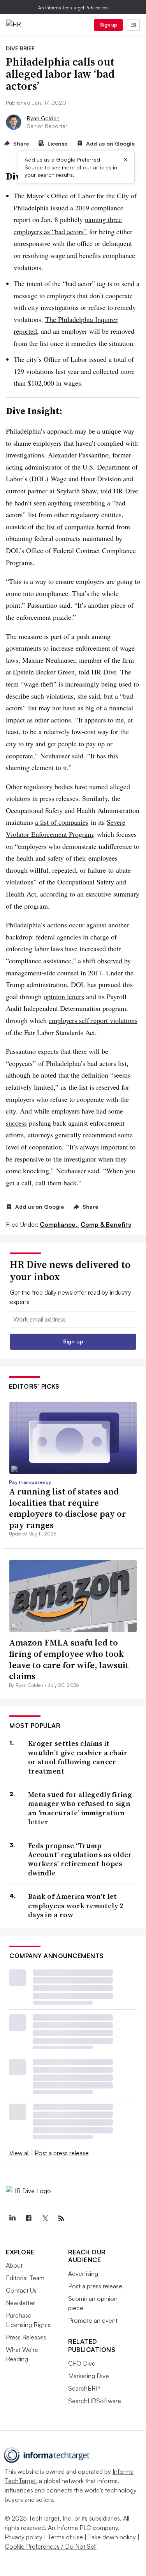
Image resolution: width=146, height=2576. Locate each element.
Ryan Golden (43, 118)
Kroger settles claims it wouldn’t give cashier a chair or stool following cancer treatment (78, 1757)
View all (19, 2153)
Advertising (83, 2274)
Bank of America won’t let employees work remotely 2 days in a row (76, 1905)
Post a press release (62, 2153)
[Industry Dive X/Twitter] (45, 2218)
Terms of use (65, 2537)
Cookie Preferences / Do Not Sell (51, 2546)
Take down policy (112, 2537)
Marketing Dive (89, 2376)
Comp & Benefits (106, 1224)
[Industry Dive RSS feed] (61, 2218)
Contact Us (21, 2290)
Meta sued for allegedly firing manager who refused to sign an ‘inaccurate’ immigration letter (80, 1808)
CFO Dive (82, 2363)
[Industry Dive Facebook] (28, 2218)
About (14, 2265)
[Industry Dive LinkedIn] (12, 2218)
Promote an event (93, 2320)
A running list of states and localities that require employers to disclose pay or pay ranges (68, 1508)
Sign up (109, 25)
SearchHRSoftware (95, 2401)
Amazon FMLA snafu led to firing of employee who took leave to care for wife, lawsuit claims (69, 1659)
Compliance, (59, 1224)
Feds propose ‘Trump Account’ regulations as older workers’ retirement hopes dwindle (80, 1859)
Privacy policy (24, 2537)
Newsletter (20, 2303)
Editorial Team (25, 2278)
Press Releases (26, 2337)
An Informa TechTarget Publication (73, 8)
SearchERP (84, 2388)
